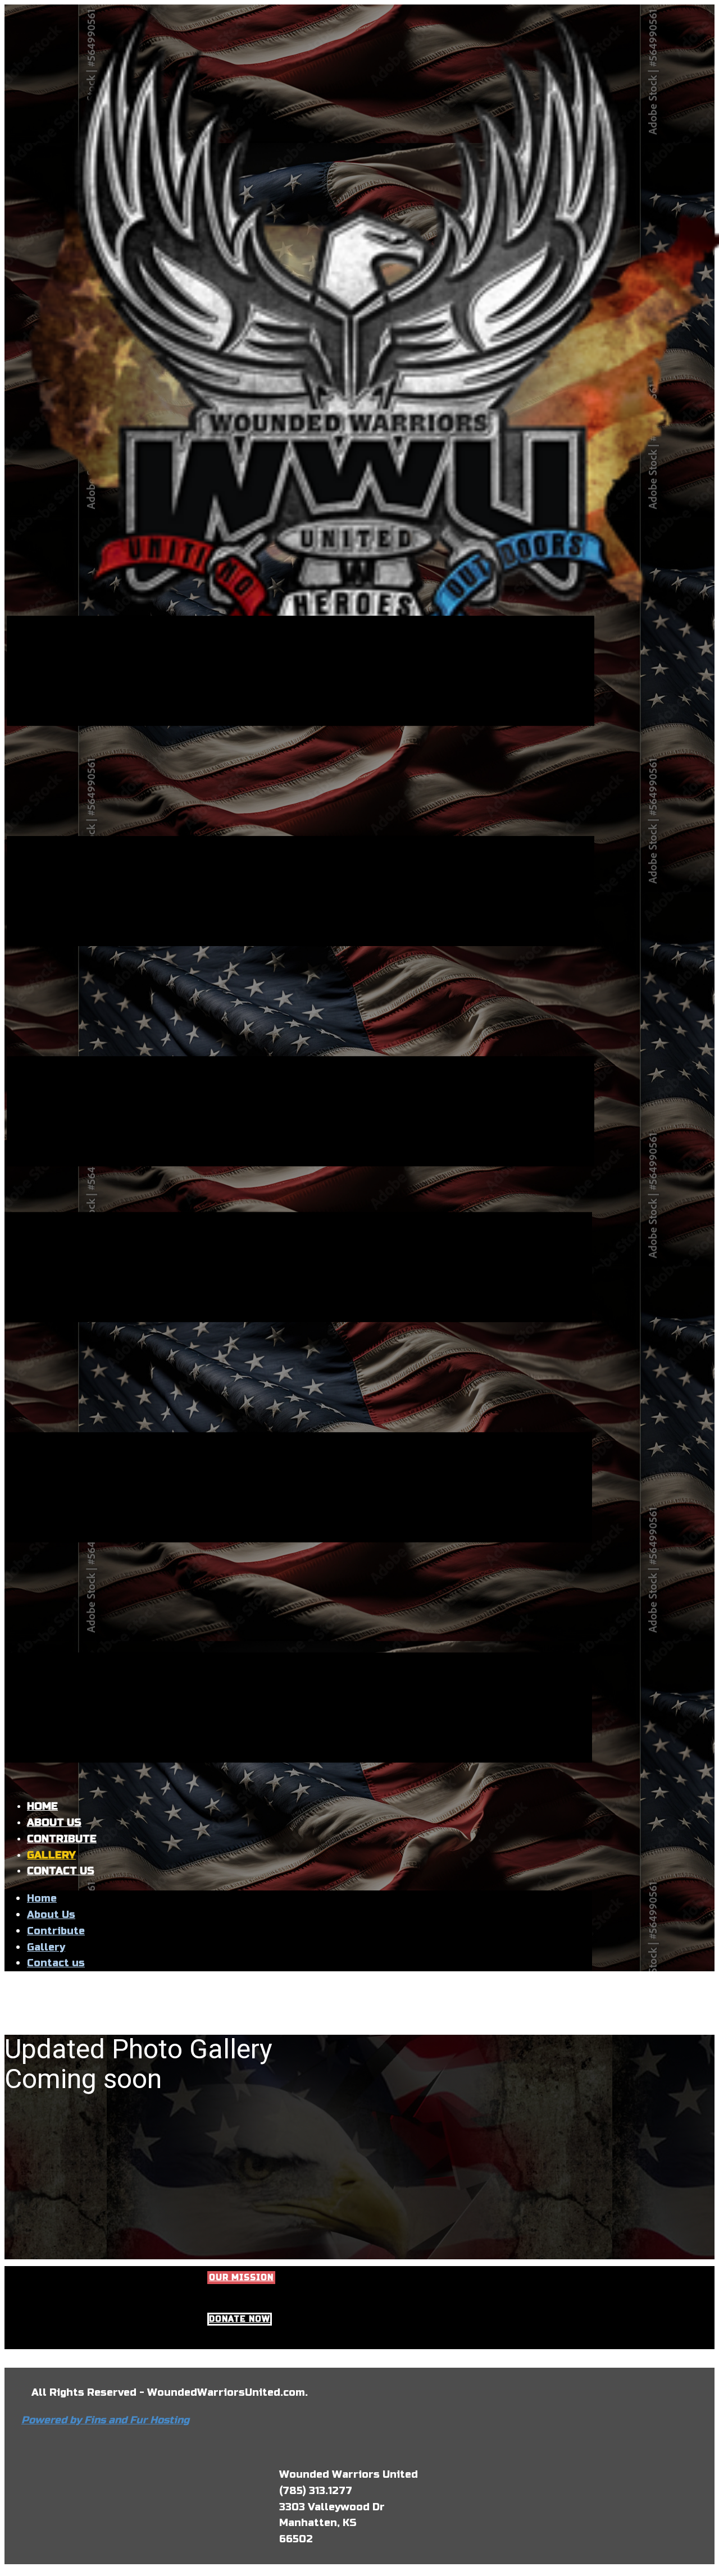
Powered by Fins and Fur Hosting (105, 2420)
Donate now (240, 2319)
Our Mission (241, 2278)
